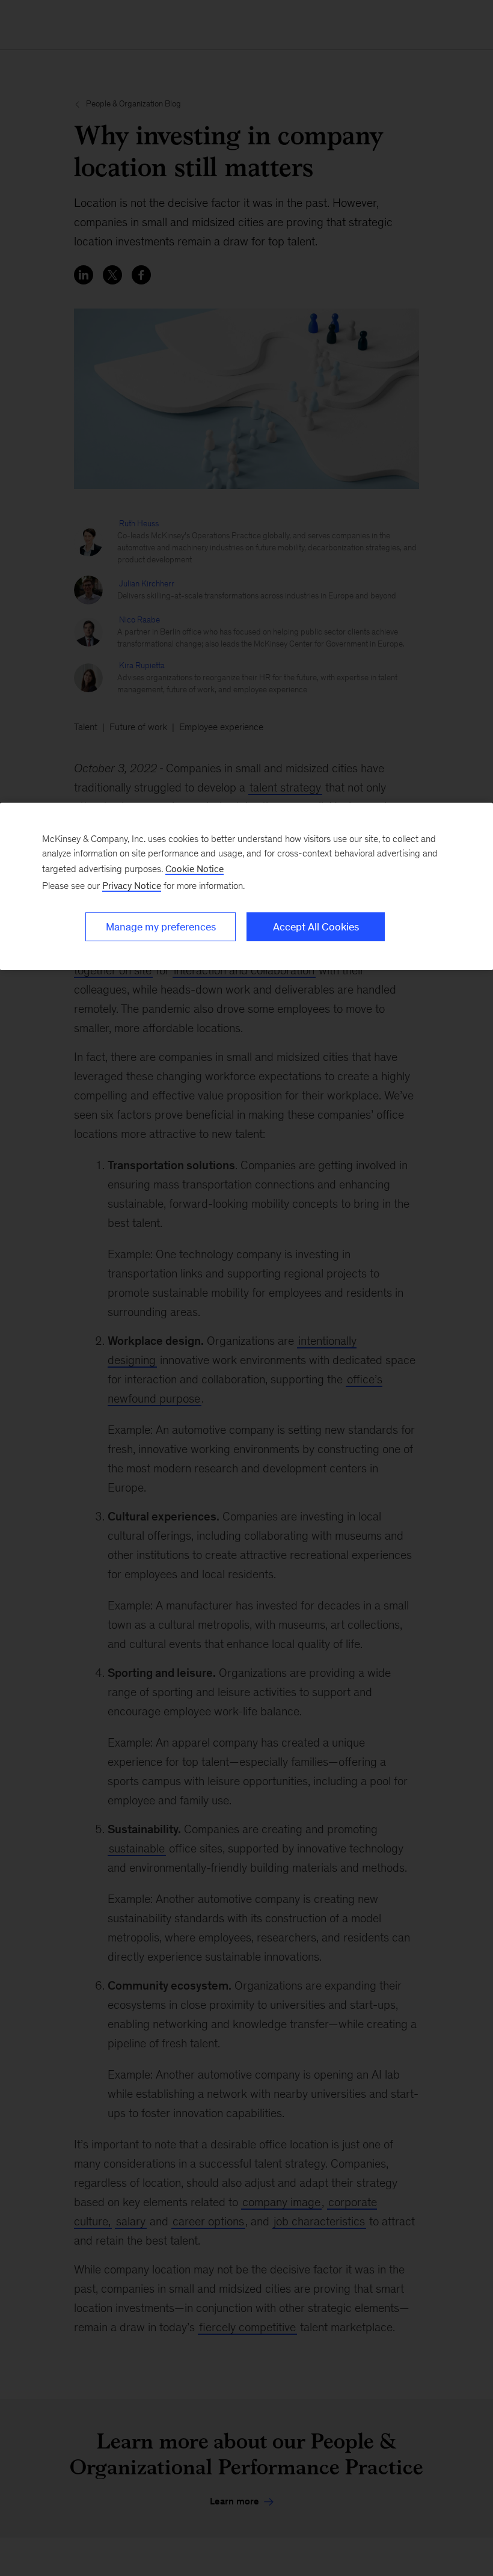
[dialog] (246, 886)
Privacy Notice (132, 885)
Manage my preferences (161, 926)
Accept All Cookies (316, 926)
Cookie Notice (194, 868)
